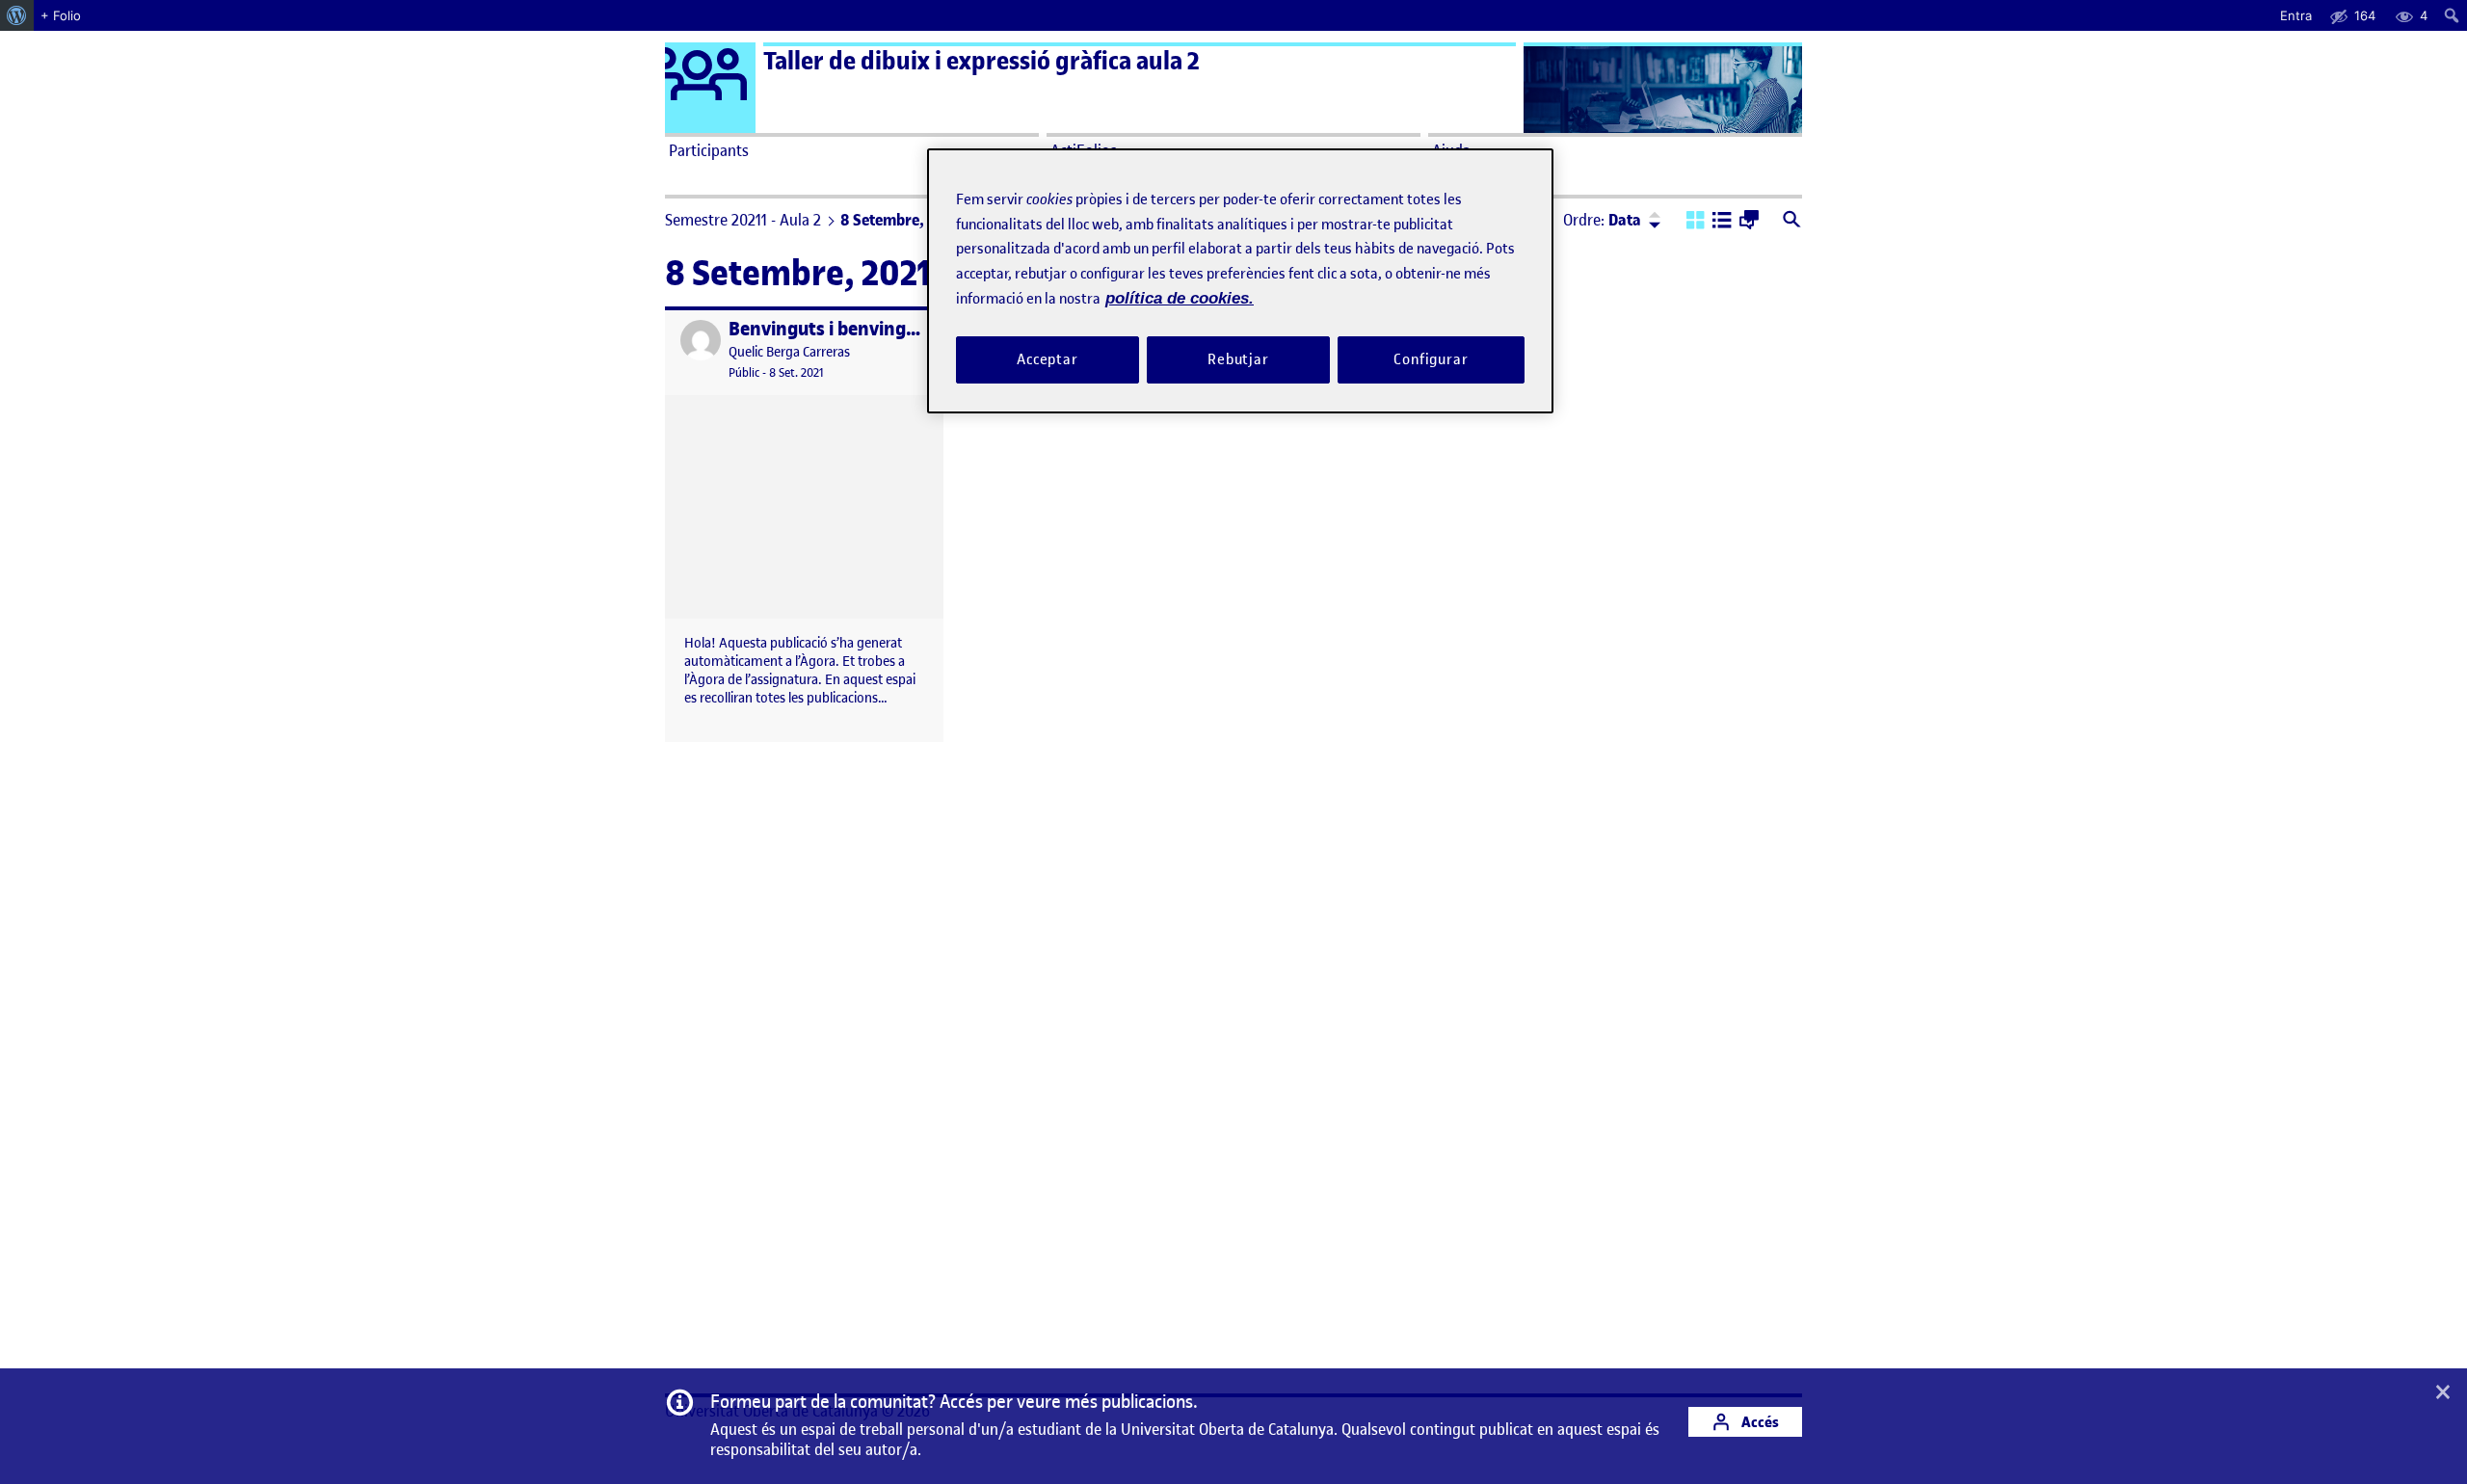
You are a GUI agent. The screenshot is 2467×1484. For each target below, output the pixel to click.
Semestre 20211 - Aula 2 (743, 220)
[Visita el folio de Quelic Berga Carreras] (701, 340)
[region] (1240, 281)
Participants (709, 150)
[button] (1696, 222)
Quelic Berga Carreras (789, 352)
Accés (1759, 1422)
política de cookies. (1180, 298)
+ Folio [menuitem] (61, 15)
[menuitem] (17, 15)
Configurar (1431, 359)
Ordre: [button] (1602, 220)
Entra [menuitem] (2296, 15)
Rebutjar (1238, 359)
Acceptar (1048, 359)
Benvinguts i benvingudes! (840, 329)
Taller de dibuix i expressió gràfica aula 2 (981, 61)
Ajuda (1451, 150)
